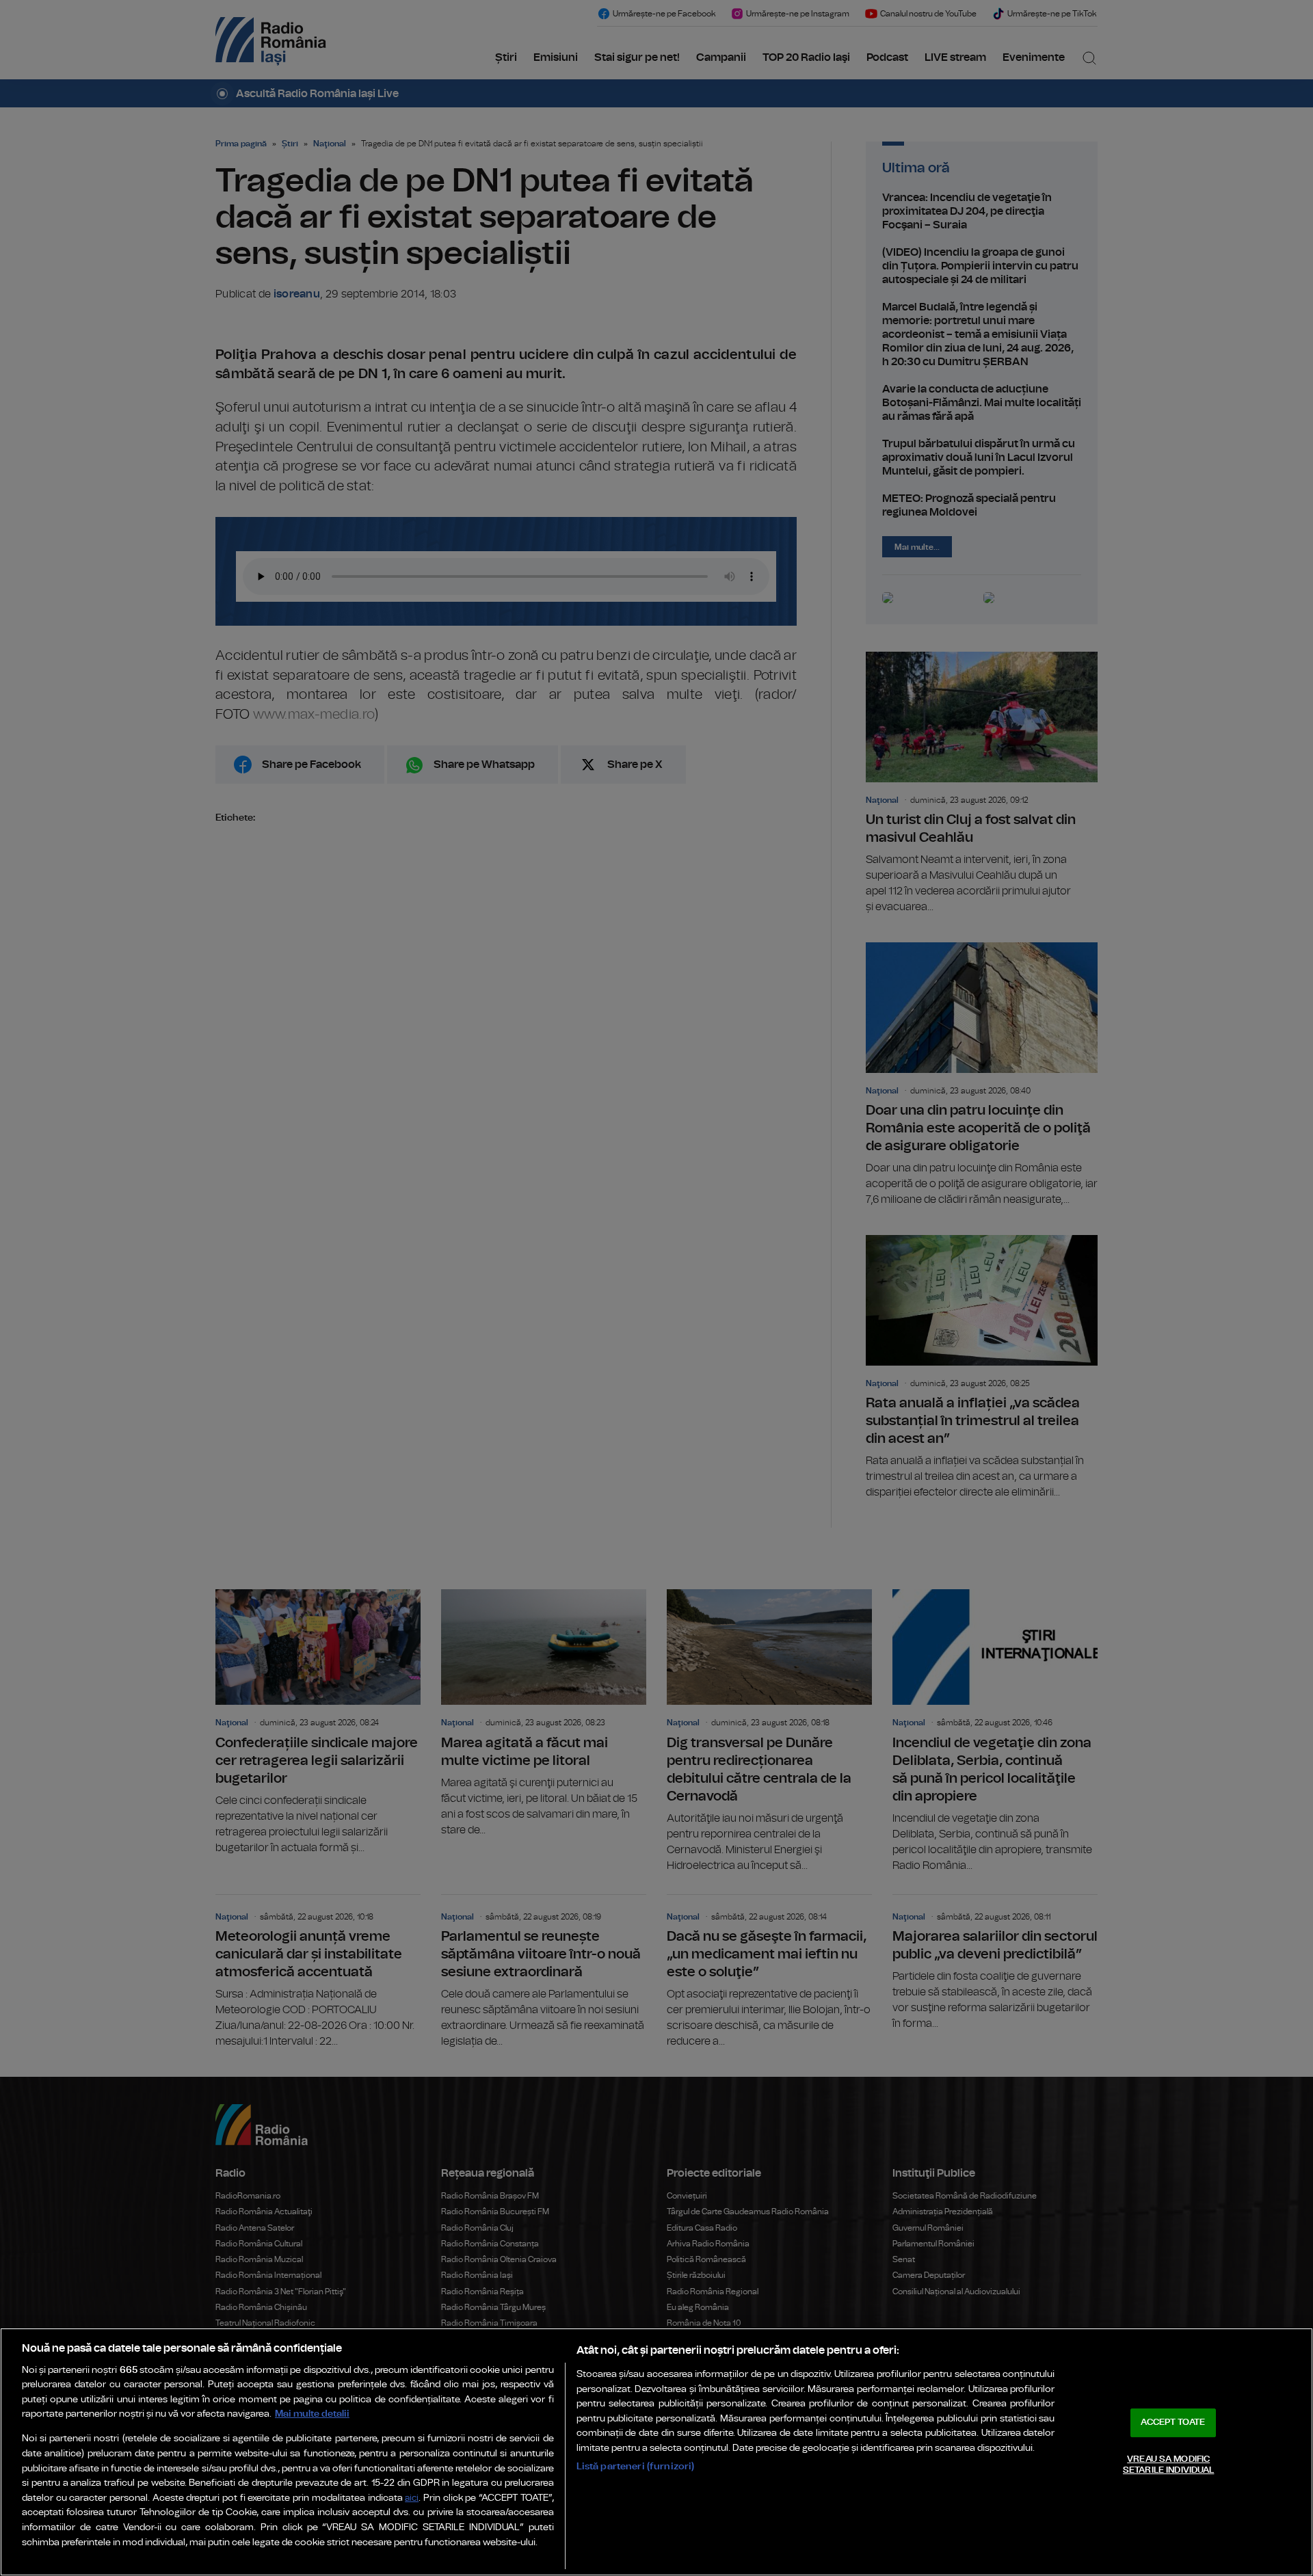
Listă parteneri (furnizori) (636, 2466)
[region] (656, 2452)
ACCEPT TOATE (1173, 2422)
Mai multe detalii (312, 2414)
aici (412, 2498)
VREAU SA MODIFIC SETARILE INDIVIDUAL (1168, 2465)
